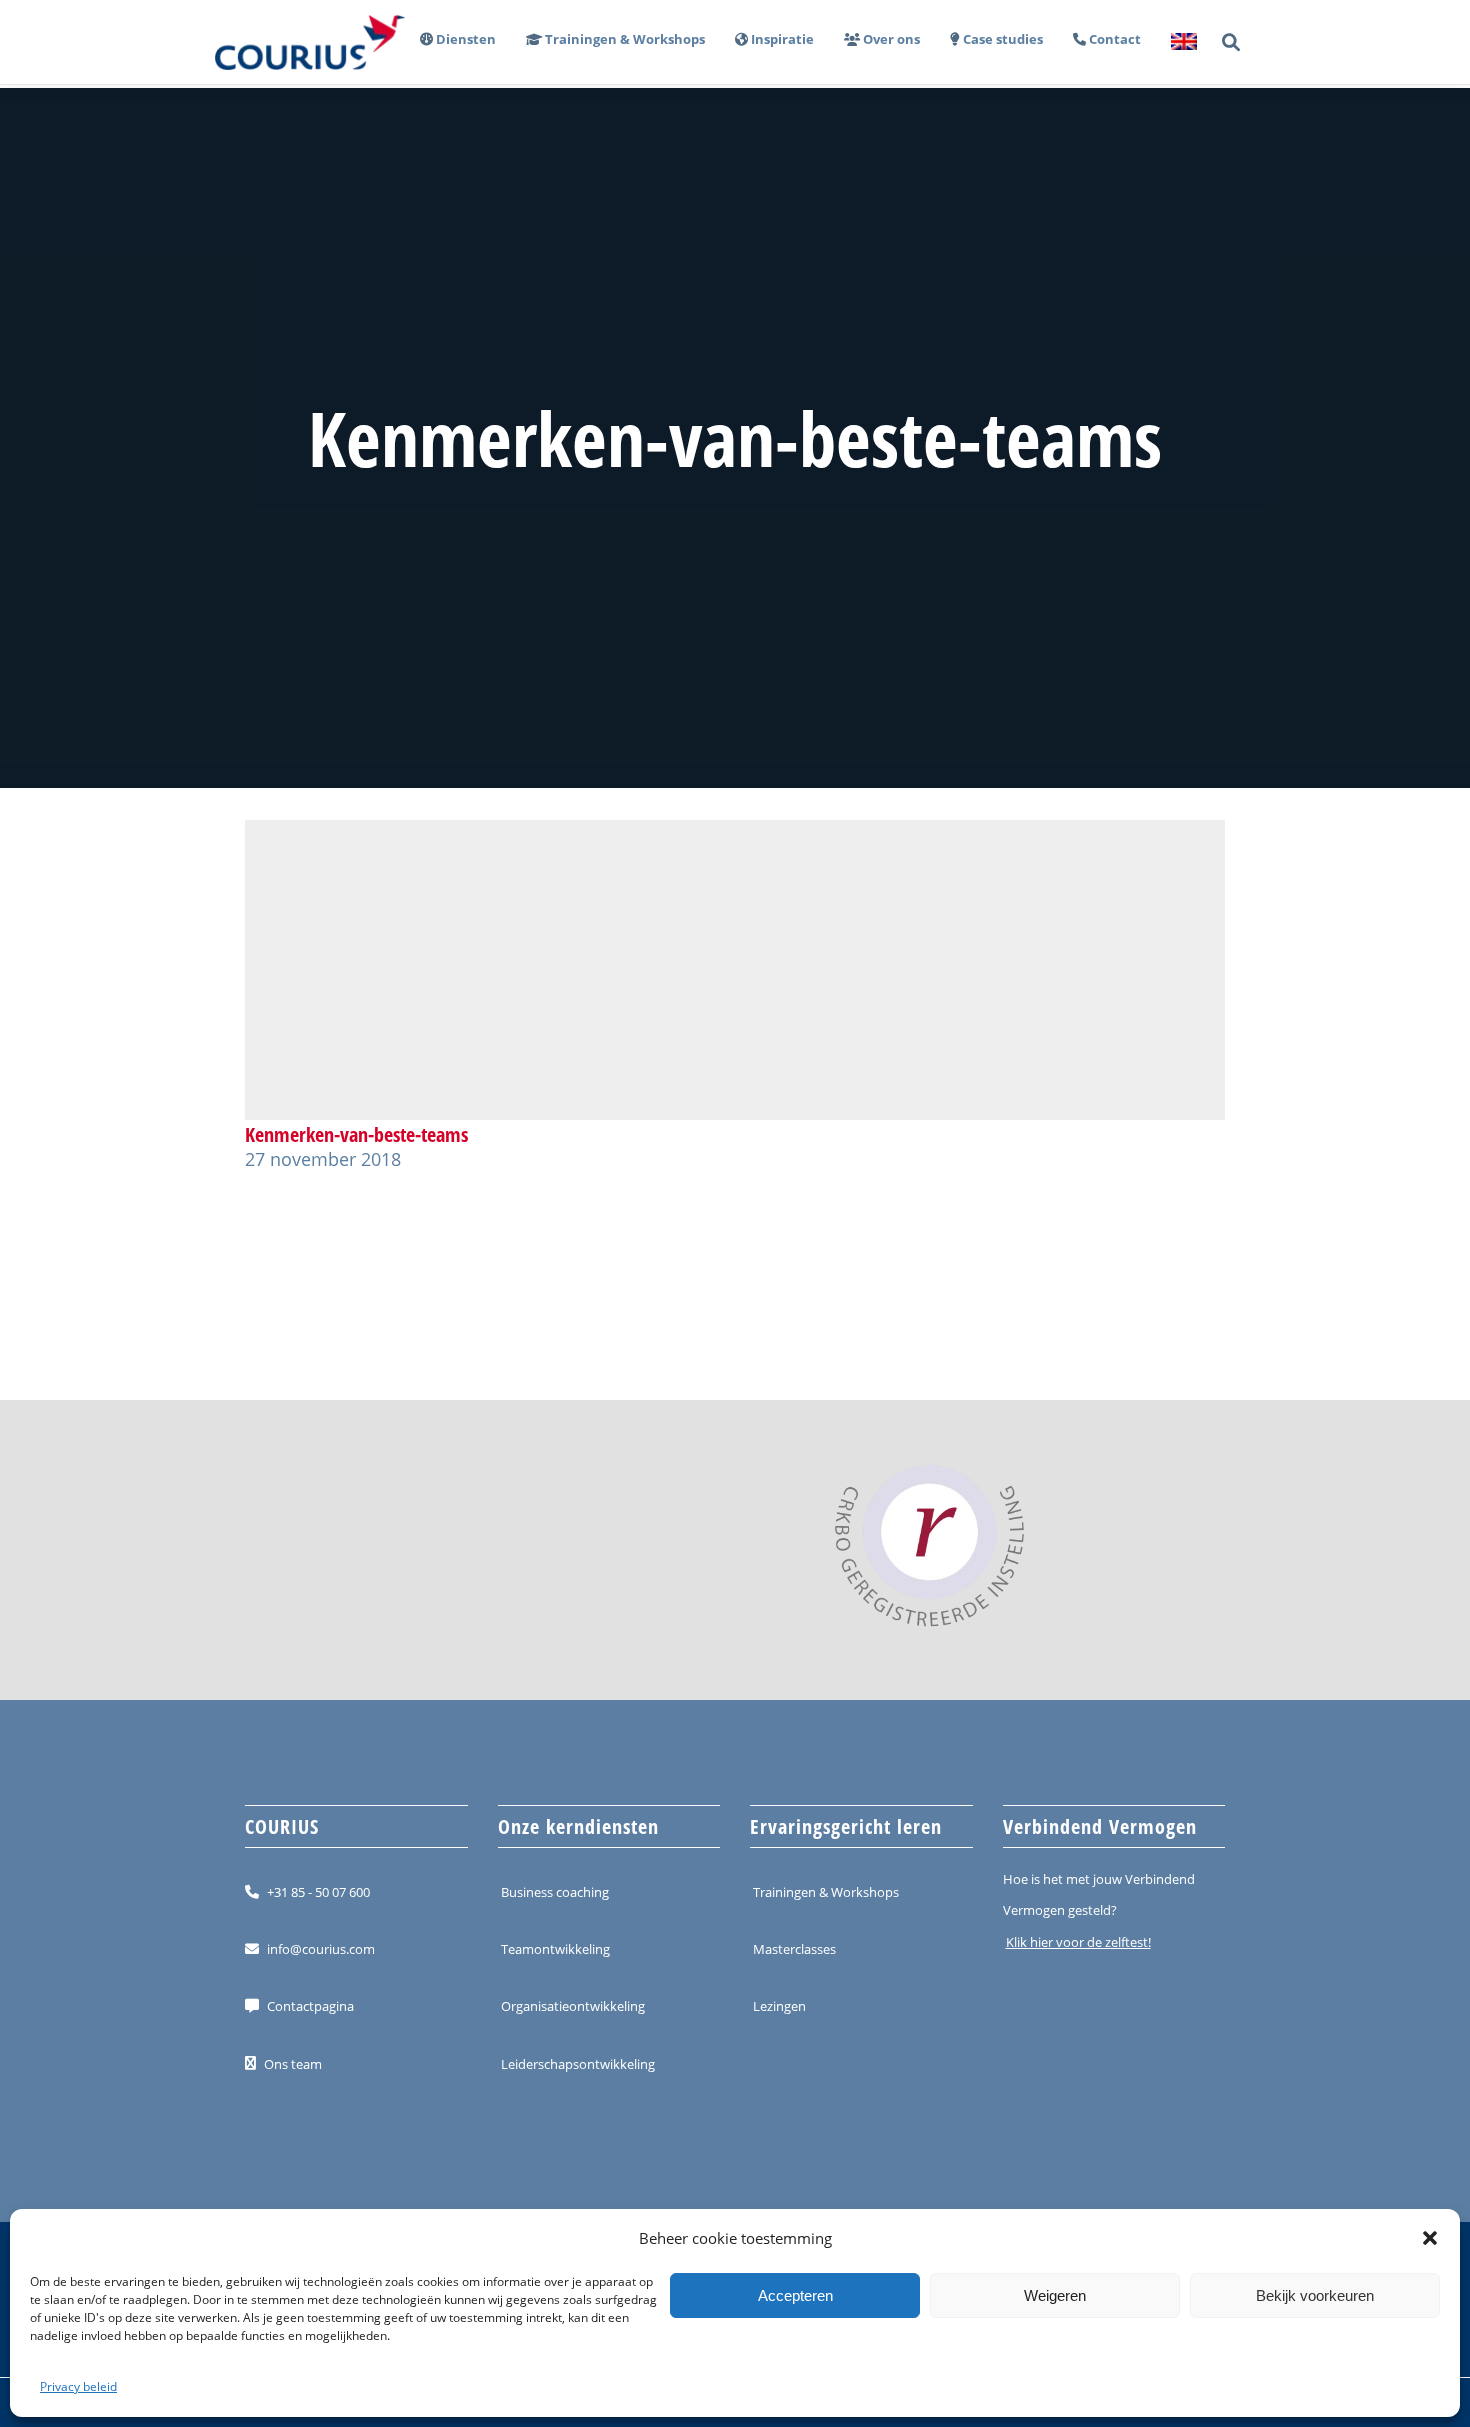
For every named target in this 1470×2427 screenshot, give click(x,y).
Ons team (293, 2063)
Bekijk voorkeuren (1315, 2295)
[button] (1430, 2238)
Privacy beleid (78, 2386)
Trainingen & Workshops (826, 1892)
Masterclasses (794, 1949)
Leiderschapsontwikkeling (578, 2063)
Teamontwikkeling (555, 1949)
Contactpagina (310, 2006)
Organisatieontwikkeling (573, 2006)
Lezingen (779, 2006)
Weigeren (1055, 2295)
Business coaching (555, 1892)
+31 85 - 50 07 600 (318, 1892)
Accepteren (795, 2295)
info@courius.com (321, 1949)
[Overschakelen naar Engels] (1176, 42)
